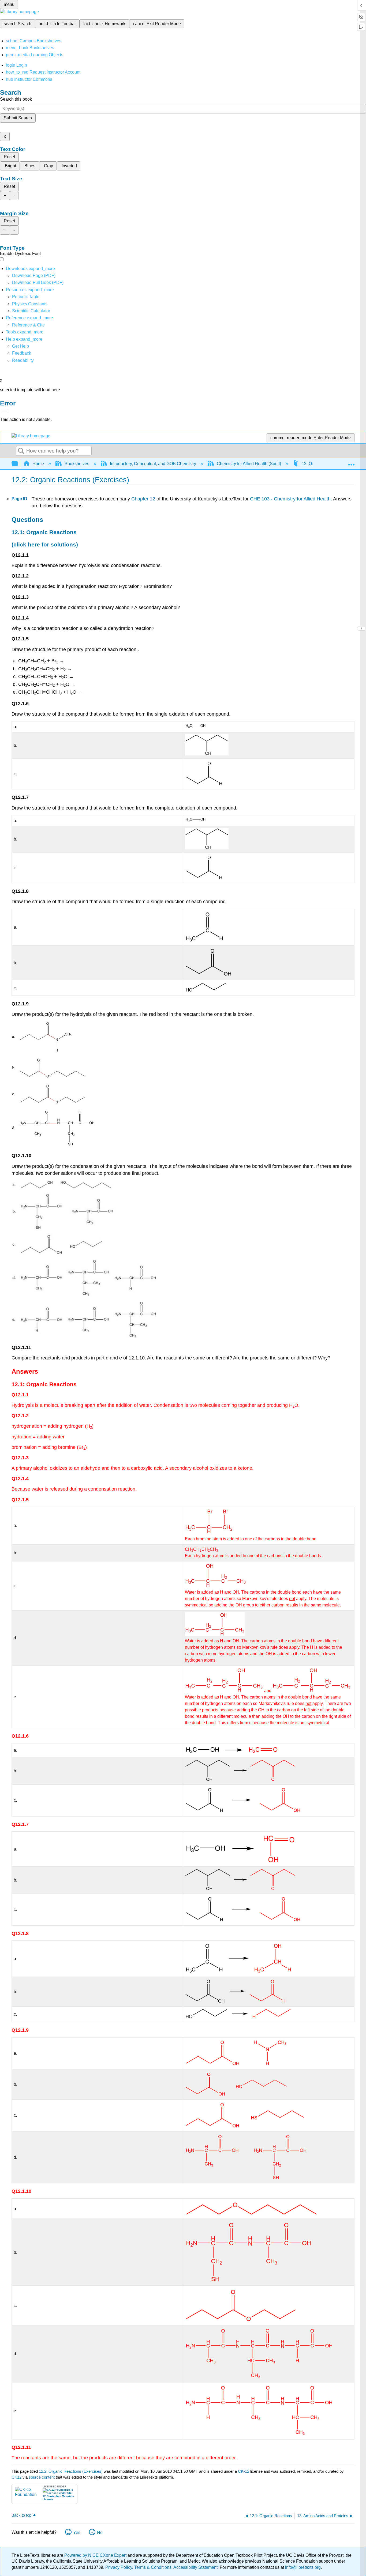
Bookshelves (77, 464)
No (100, 2533)
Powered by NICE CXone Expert (96, 2555)
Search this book (16, 99)
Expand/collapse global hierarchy (18, 464)
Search (21, 451)
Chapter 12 (143, 499)
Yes (77, 2533)
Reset (9, 157)
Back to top (21, 2515)
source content (42, 2477)
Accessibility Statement (195, 2567)
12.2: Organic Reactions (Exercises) (71, 2471)
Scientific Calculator (31, 311)
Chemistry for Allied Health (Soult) (249, 464)
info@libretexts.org (302, 2567)
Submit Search (18, 118)
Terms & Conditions (153, 2567)
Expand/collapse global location (351, 462)
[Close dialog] (4, 411)
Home (38, 464)
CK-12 (244, 2471)
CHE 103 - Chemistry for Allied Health (290, 499)
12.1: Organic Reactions (44, 532)
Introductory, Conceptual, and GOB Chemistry (153, 464)
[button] (22, 353)
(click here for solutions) (45, 544)
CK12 (16, 2477)
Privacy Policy (119, 2567)
